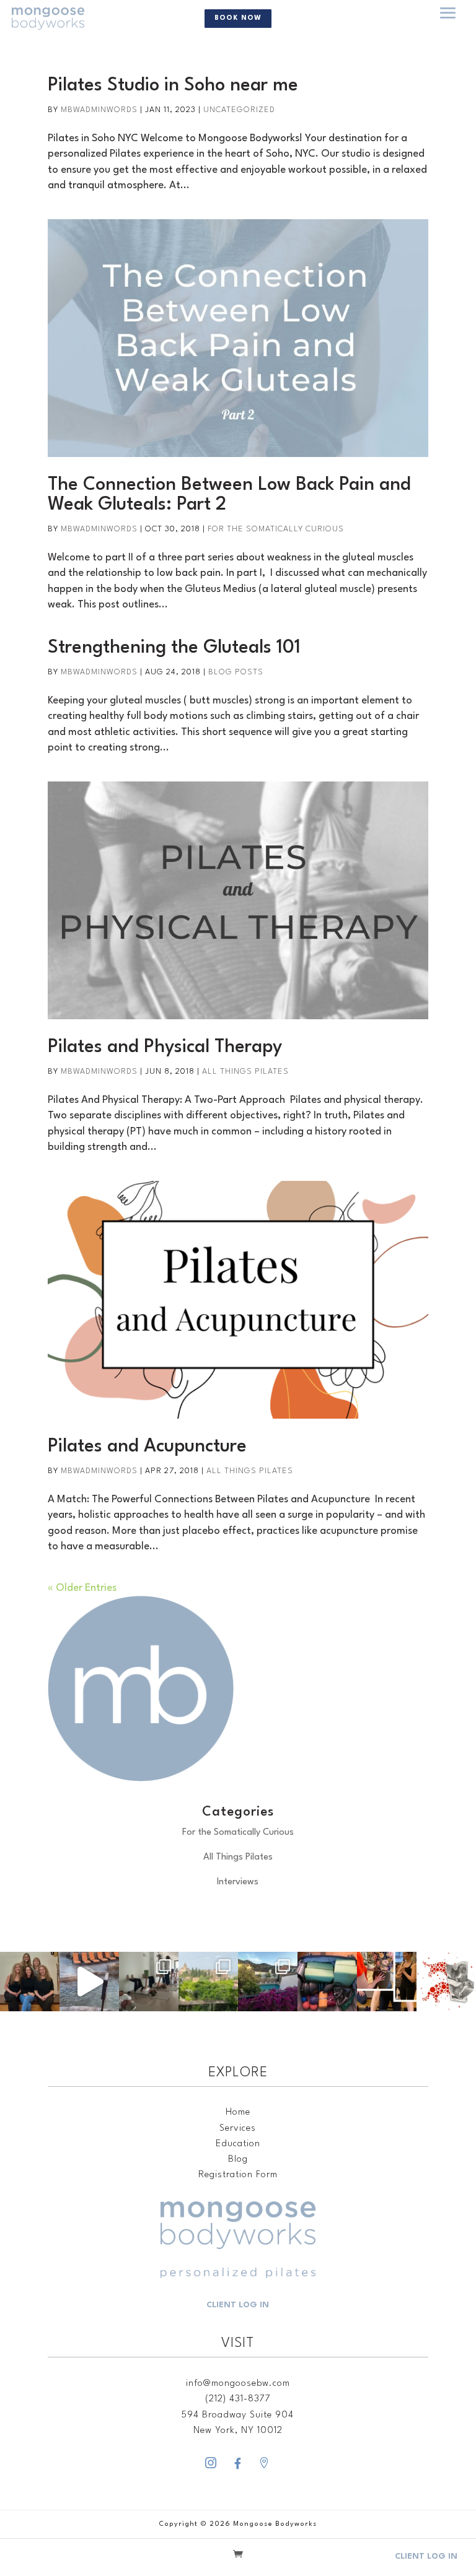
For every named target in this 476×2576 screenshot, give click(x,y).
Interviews (238, 1882)
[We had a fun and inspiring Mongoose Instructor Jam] (387, 1982)
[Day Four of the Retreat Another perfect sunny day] (149, 1982)
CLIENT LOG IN (238, 2305)
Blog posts (236, 672)
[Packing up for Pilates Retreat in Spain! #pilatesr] (327, 1982)
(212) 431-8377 (238, 2399)
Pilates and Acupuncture (147, 1447)
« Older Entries (82, 1588)
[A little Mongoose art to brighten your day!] (446, 1982)
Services (238, 2129)
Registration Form (238, 2175)
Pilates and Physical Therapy (165, 1047)
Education (238, 2144)
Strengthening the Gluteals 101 (174, 648)
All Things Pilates (245, 1072)
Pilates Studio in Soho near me (173, 86)
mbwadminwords (99, 110)
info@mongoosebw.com (238, 2384)
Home (238, 2113)
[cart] (238, 2556)
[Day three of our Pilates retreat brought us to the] (208, 1982)
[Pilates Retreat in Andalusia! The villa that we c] (268, 1982)
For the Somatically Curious (276, 529)
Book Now (238, 18)
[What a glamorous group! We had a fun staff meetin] (30, 1982)
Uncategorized (239, 110)
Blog (238, 2160)
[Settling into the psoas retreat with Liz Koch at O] (89, 1982)
